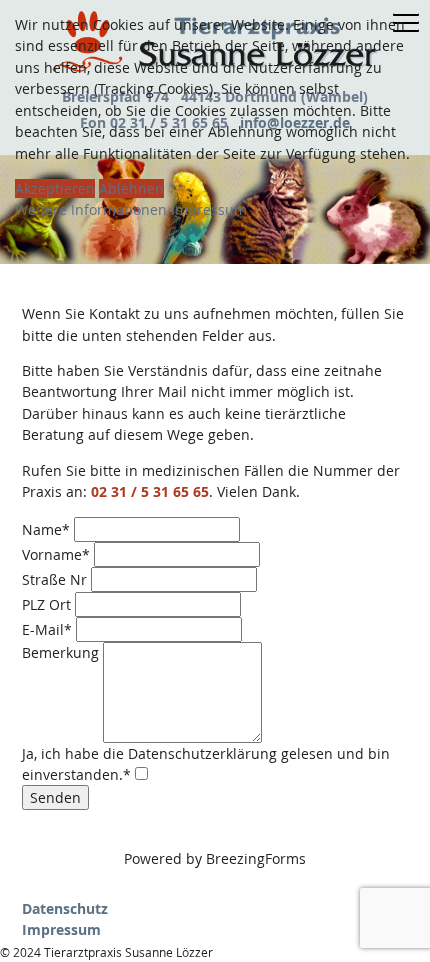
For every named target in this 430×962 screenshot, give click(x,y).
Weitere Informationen (91, 209)
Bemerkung (60, 652)
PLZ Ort (46, 604)
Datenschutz (65, 908)
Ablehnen (131, 188)
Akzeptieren (55, 188)
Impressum (61, 929)
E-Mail (47, 629)
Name (46, 529)
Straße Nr (54, 579)
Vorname (56, 554)
